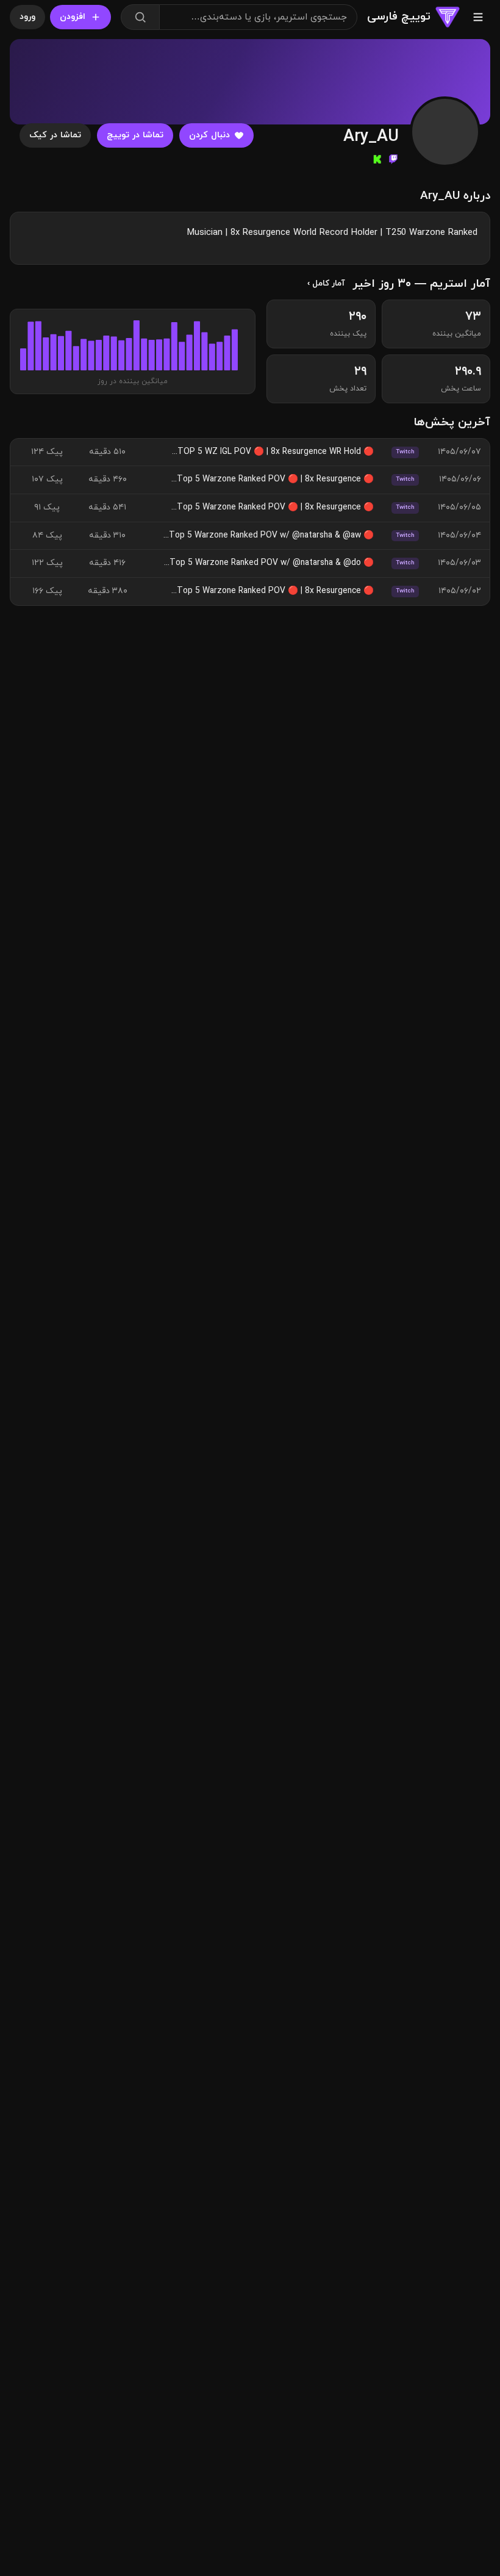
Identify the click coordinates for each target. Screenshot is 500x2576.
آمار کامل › (326, 283)
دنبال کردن (209, 135)
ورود (27, 17)
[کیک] (377, 159)
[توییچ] (393, 159)
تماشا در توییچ (135, 135)
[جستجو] (140, 17)
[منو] (478, 17)
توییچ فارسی (399, 16)
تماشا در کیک (55, 135)
